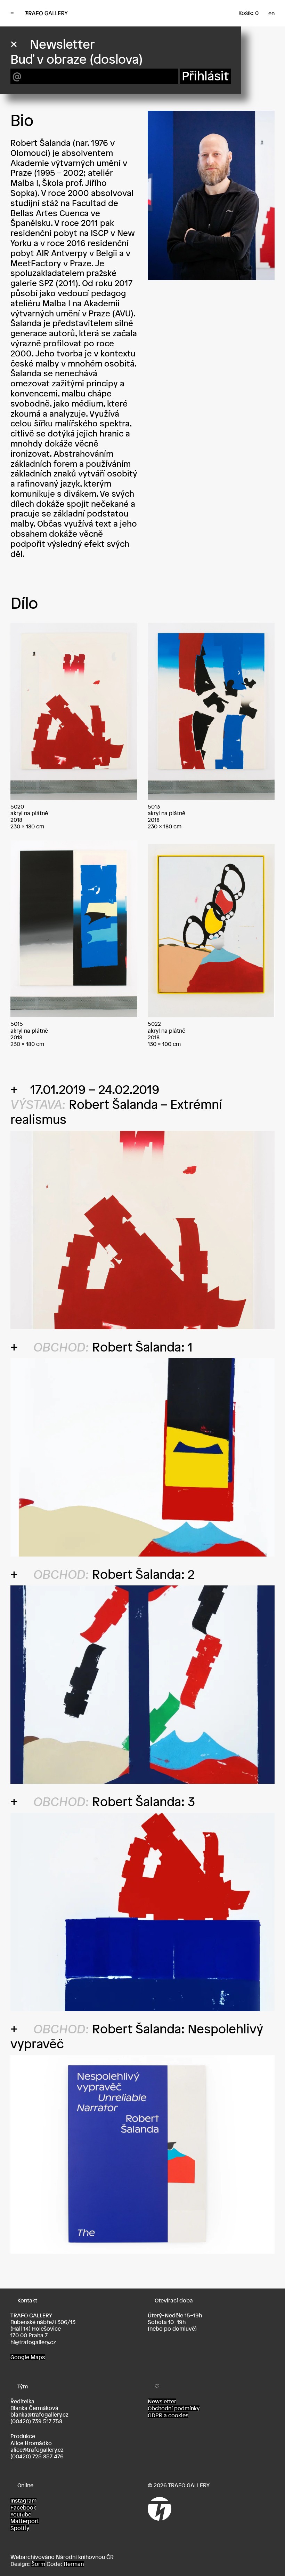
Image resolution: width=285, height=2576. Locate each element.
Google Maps (28, 2357)
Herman (74, 2564)
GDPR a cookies (168, 2415)
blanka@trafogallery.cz (39, 2414)
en (271, 13)
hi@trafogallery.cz (33, 2342)
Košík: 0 (249, 13)
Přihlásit (205, 76)
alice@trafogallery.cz (37, 2450)
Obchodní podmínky (174, 2408)
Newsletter (162, 2401)
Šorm (38, 2564)
